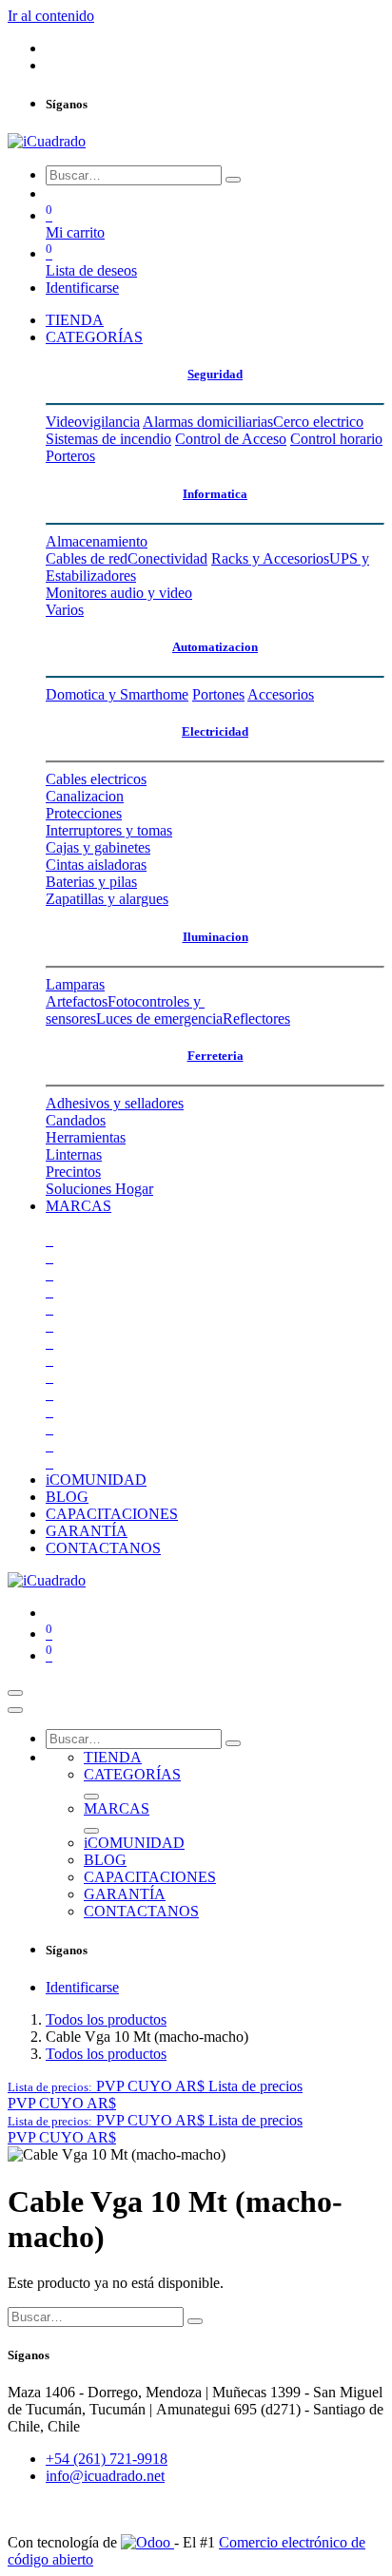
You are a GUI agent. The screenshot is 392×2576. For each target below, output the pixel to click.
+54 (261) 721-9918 (107, 2459)
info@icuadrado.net (105, 2476)
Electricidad (215, 731)
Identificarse (82, 288)
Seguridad (215, 374)
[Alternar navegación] (15, 1693)
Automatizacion (215, 647)
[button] (155, 2086)
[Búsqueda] (233, 180)
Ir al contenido (51, 16)
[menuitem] (75, 320)
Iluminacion (216, 937)
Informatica (215, 494)
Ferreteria (216, 1056)
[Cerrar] (15, 1710)
